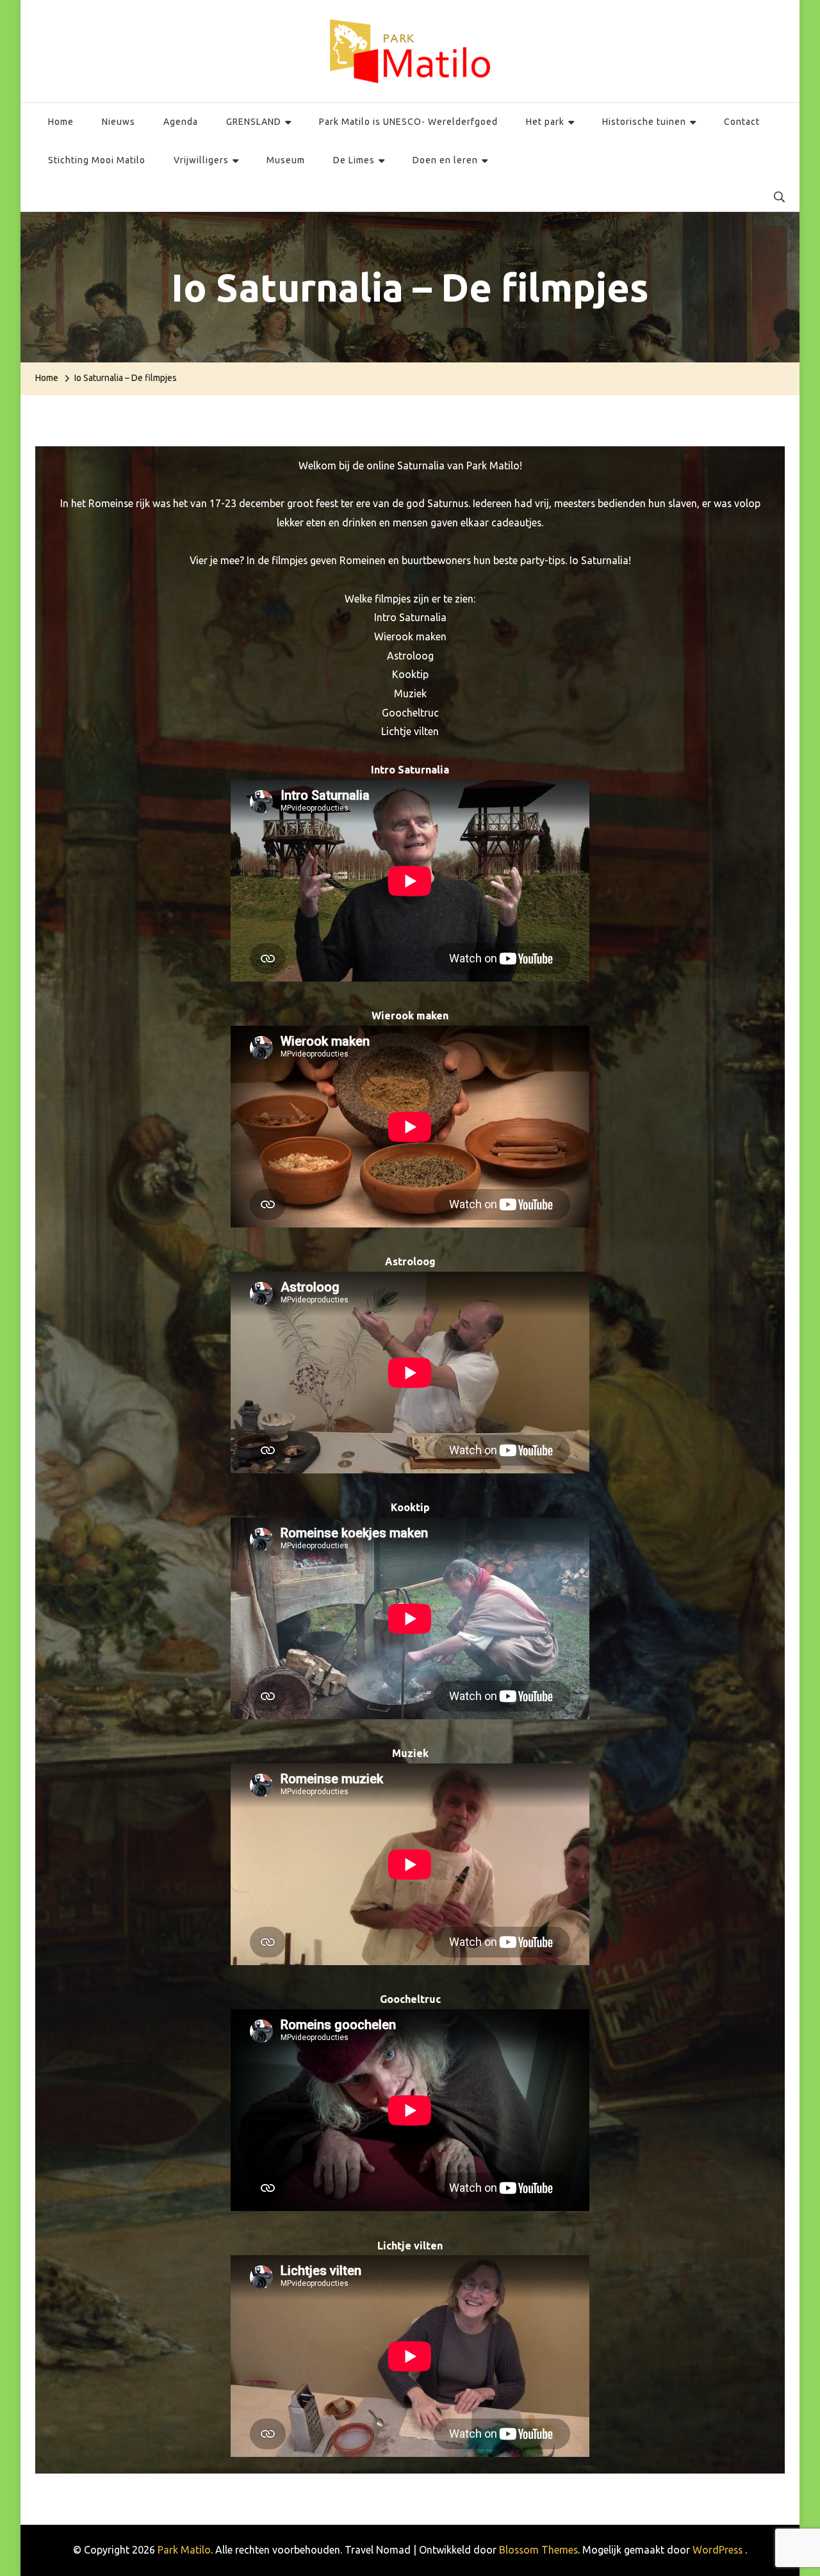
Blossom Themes (538, 2550)
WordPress (717, 2550)
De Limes (354, 160)
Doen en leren (445, 160)
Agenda (181, 122)
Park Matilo (184, 2550)
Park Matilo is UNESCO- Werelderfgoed (408, 122)
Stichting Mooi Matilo (97, 160)
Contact (742, 122)
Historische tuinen (644, 122)
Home (61, 122)
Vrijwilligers (201, 160)
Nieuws (119, 122)
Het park (545, 122)
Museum (286, 160)
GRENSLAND (254, 122)
